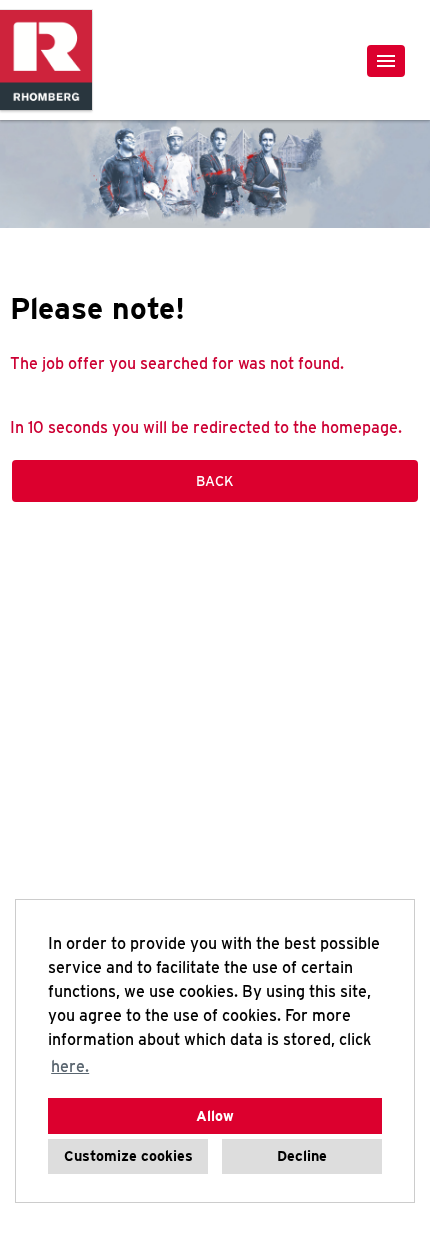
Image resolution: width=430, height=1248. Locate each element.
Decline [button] (302, 1155)
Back (215, 481)
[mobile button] (386, 61)
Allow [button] (215, 1115)
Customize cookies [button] (128, 1155)
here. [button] (70, 1066)
